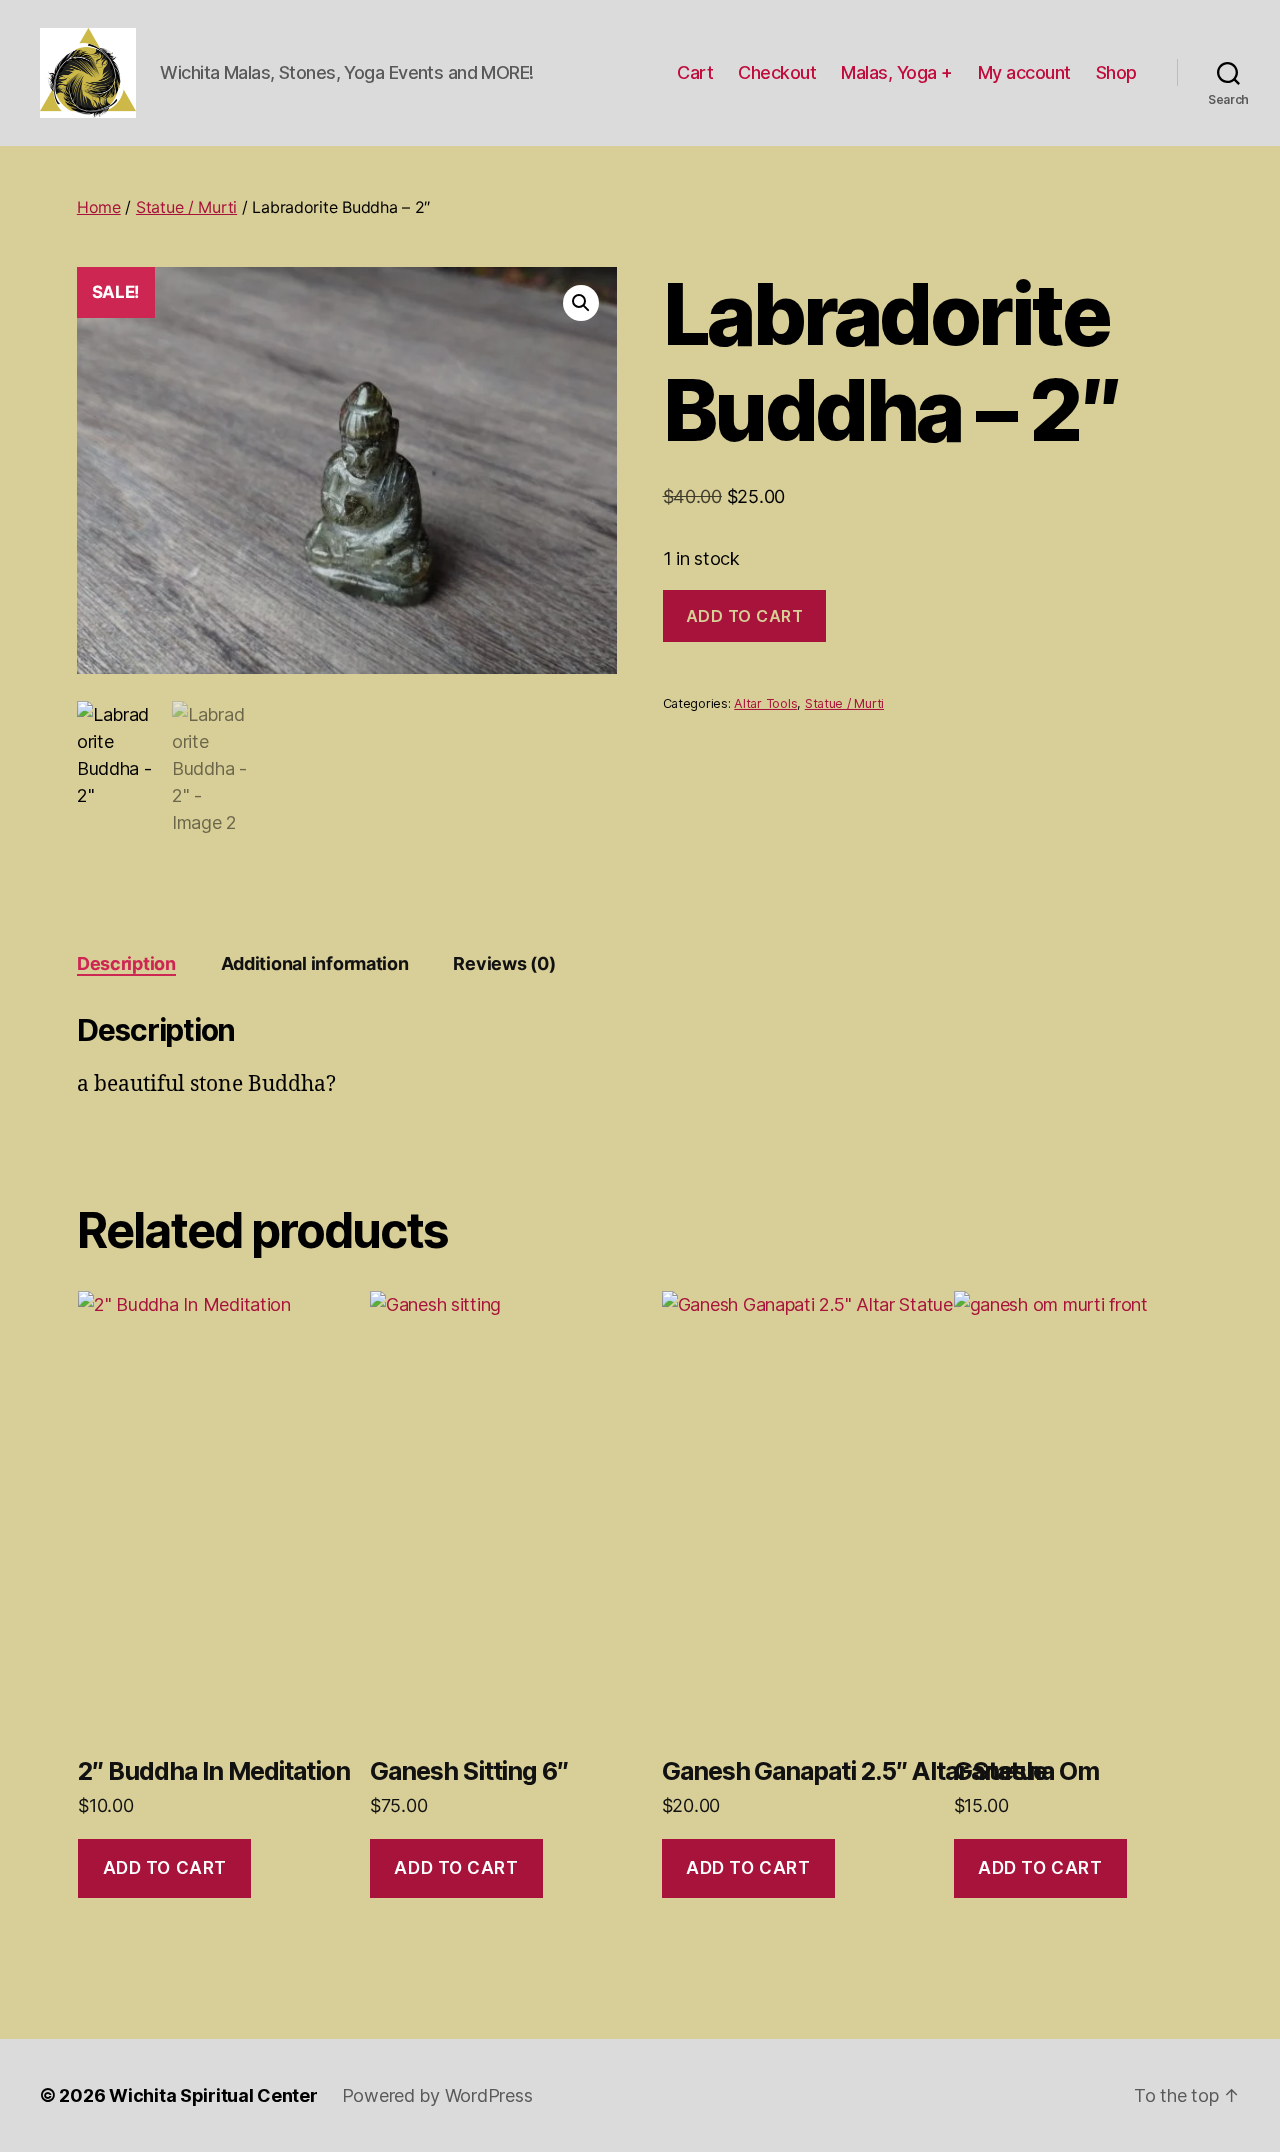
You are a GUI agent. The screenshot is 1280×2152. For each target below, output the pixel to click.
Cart (695, 72)
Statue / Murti (186, 207)
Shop (1116, 72)
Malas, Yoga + (897, 72)
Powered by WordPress (437, 2095)
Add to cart (745, 616)
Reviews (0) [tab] (504, 963)
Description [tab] (126, 963)
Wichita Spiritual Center (213, 2095)
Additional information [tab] (315, 963)
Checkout (777, 72)
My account (1024, 72)
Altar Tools (765, 703)
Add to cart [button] (165, 1868)
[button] (581, 303)
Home (99, 207)
